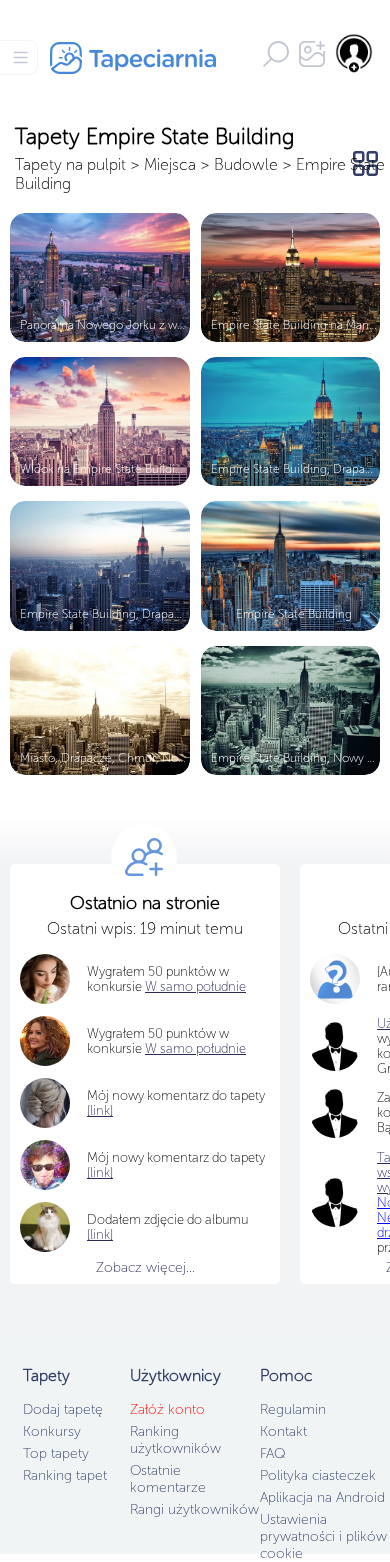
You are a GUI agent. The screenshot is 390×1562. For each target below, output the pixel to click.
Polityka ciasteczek (318, 1475)
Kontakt (283, 1431)
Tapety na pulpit (70, 164)
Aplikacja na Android (322, 1497)
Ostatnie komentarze (168, 1479)
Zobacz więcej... (145, 1267)
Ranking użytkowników (175, 1440)
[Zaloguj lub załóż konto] (355, 53)
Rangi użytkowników (194, 1509)
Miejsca (170, 164)
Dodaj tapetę (63, 1409)
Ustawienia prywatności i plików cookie (323, 1536)
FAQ (272, 1453)
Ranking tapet (65, 1475)
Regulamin (293, 1409)
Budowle (246, 164)
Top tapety (56, 1453)
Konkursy (52, 1431)
